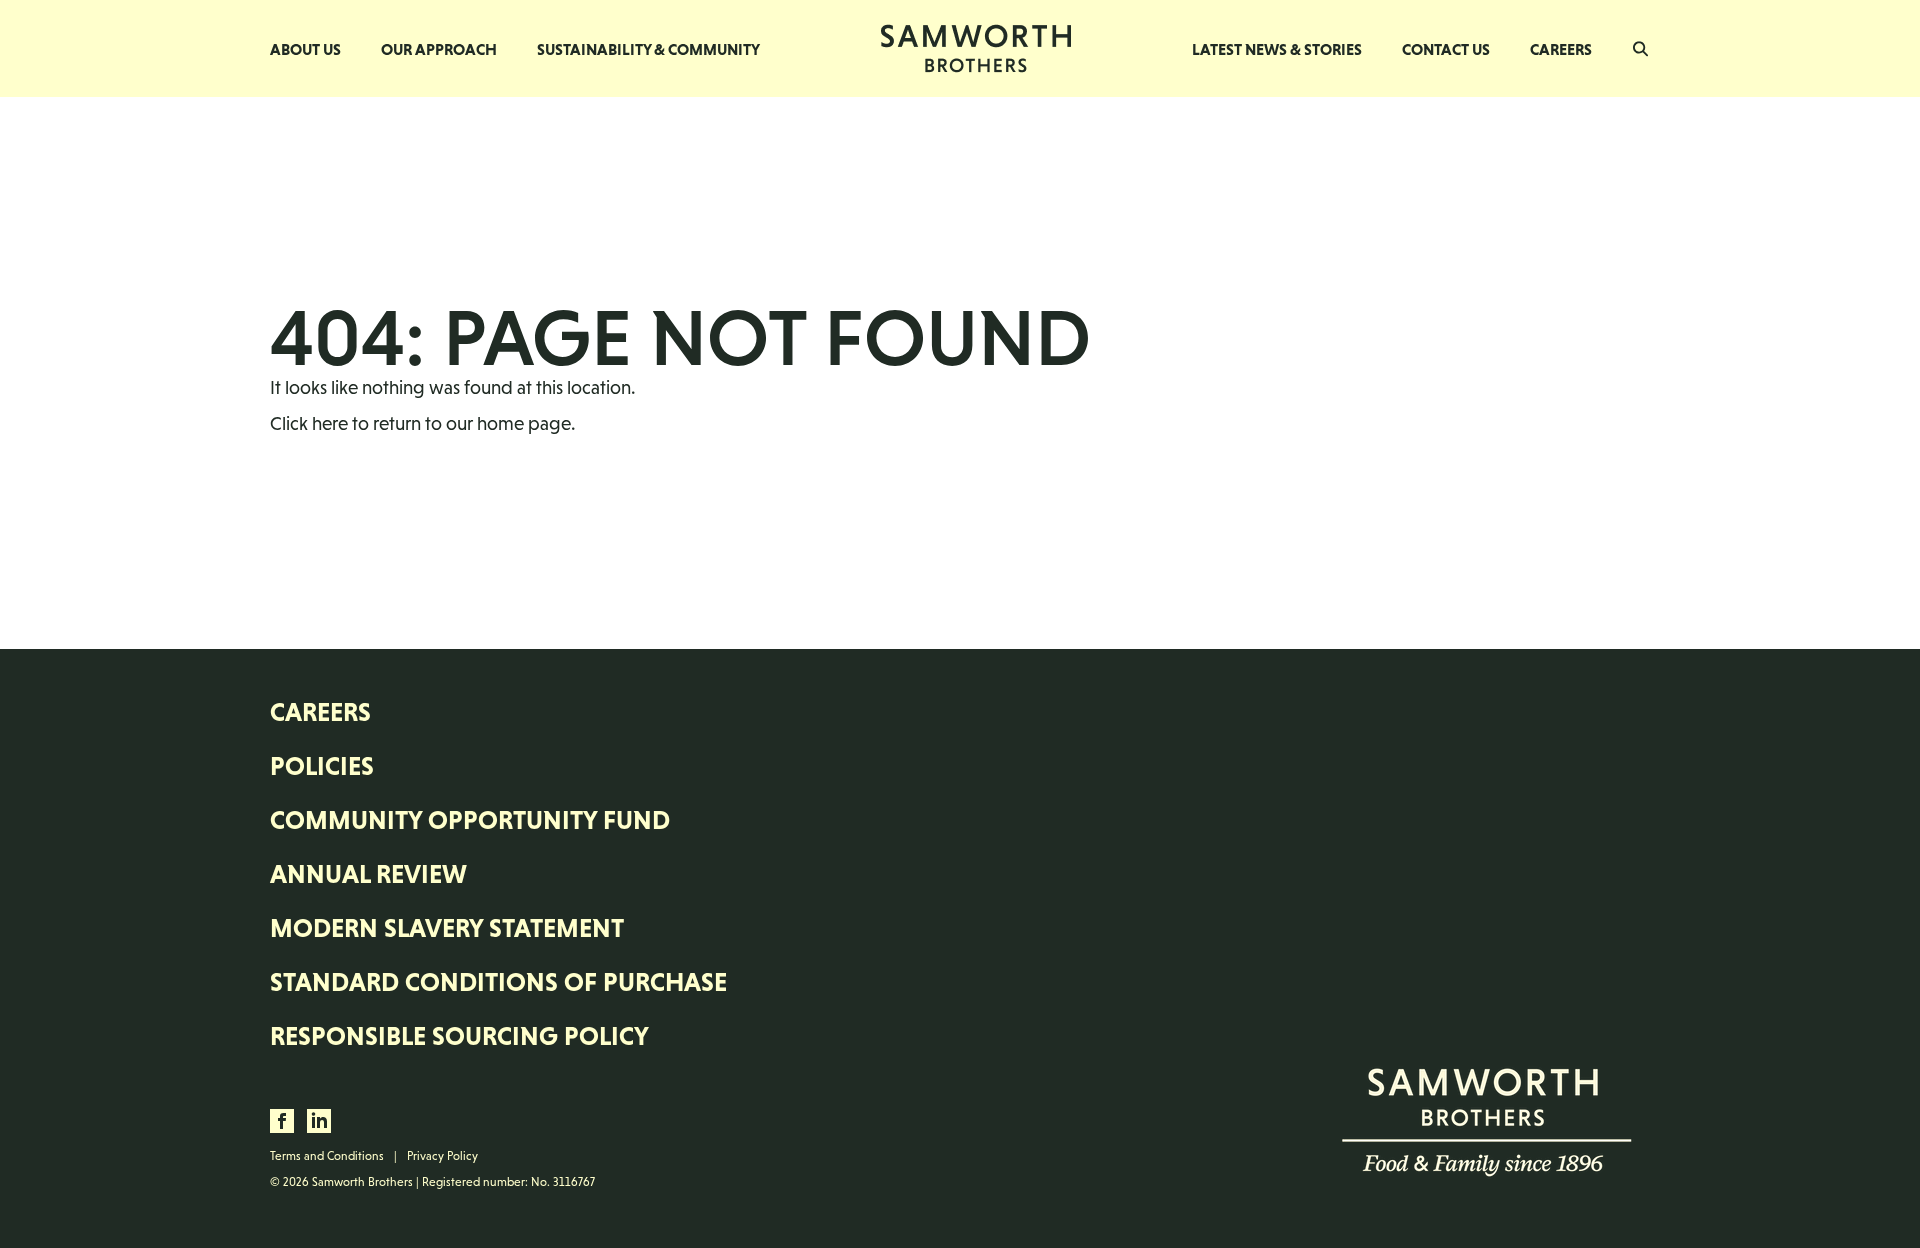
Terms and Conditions (327, 1156)
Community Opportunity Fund (470, 820)
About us (305, 49)
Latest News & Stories (1277, 49)
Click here (309, 423)
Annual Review (368, 874)
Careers (1561, 49)
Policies (322, 766)
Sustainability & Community (648, 49)
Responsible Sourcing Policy (459, 1036)
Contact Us (1446, 49)
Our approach (439, 49)
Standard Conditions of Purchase (498, 982)
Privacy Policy (442, 1156)
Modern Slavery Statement (447, 928)
